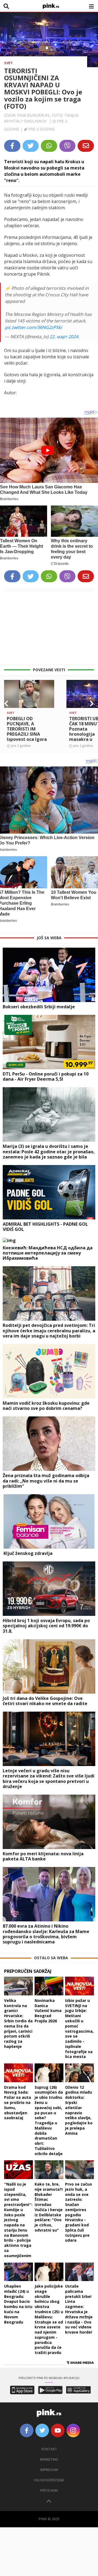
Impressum (49, 2470)
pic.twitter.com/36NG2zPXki (33, 327)
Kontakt (49, 2449)
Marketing (49, 2459)
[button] (6, 704)
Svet (8, 63)
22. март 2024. (64, 337)
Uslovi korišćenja (49, 2480)
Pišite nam (49, 2490)
